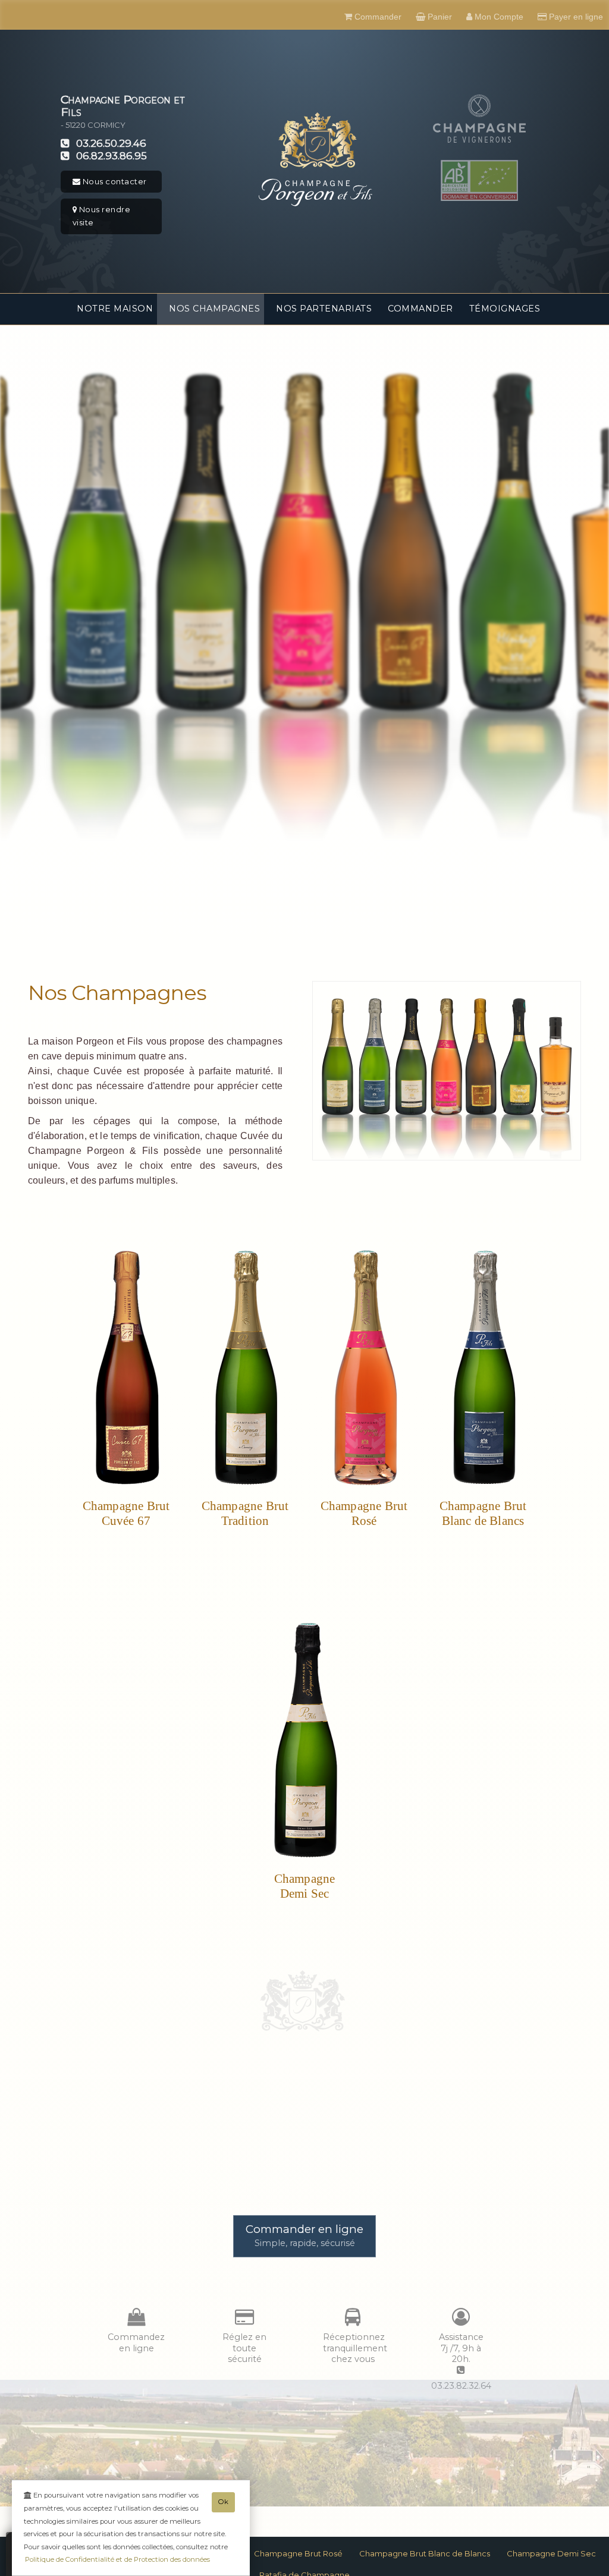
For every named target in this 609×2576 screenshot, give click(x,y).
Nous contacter (114, 181)
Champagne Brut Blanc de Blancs (425, 2553)
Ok (223, 2502)
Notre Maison (115, 309)
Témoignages (505, 309)
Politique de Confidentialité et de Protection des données (117, 2559)
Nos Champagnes (214, 309)
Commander (420, 309)
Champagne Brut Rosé (298, 2553)
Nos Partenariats (324, 309)
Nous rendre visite (102, 216)
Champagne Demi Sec (551, 2553)
